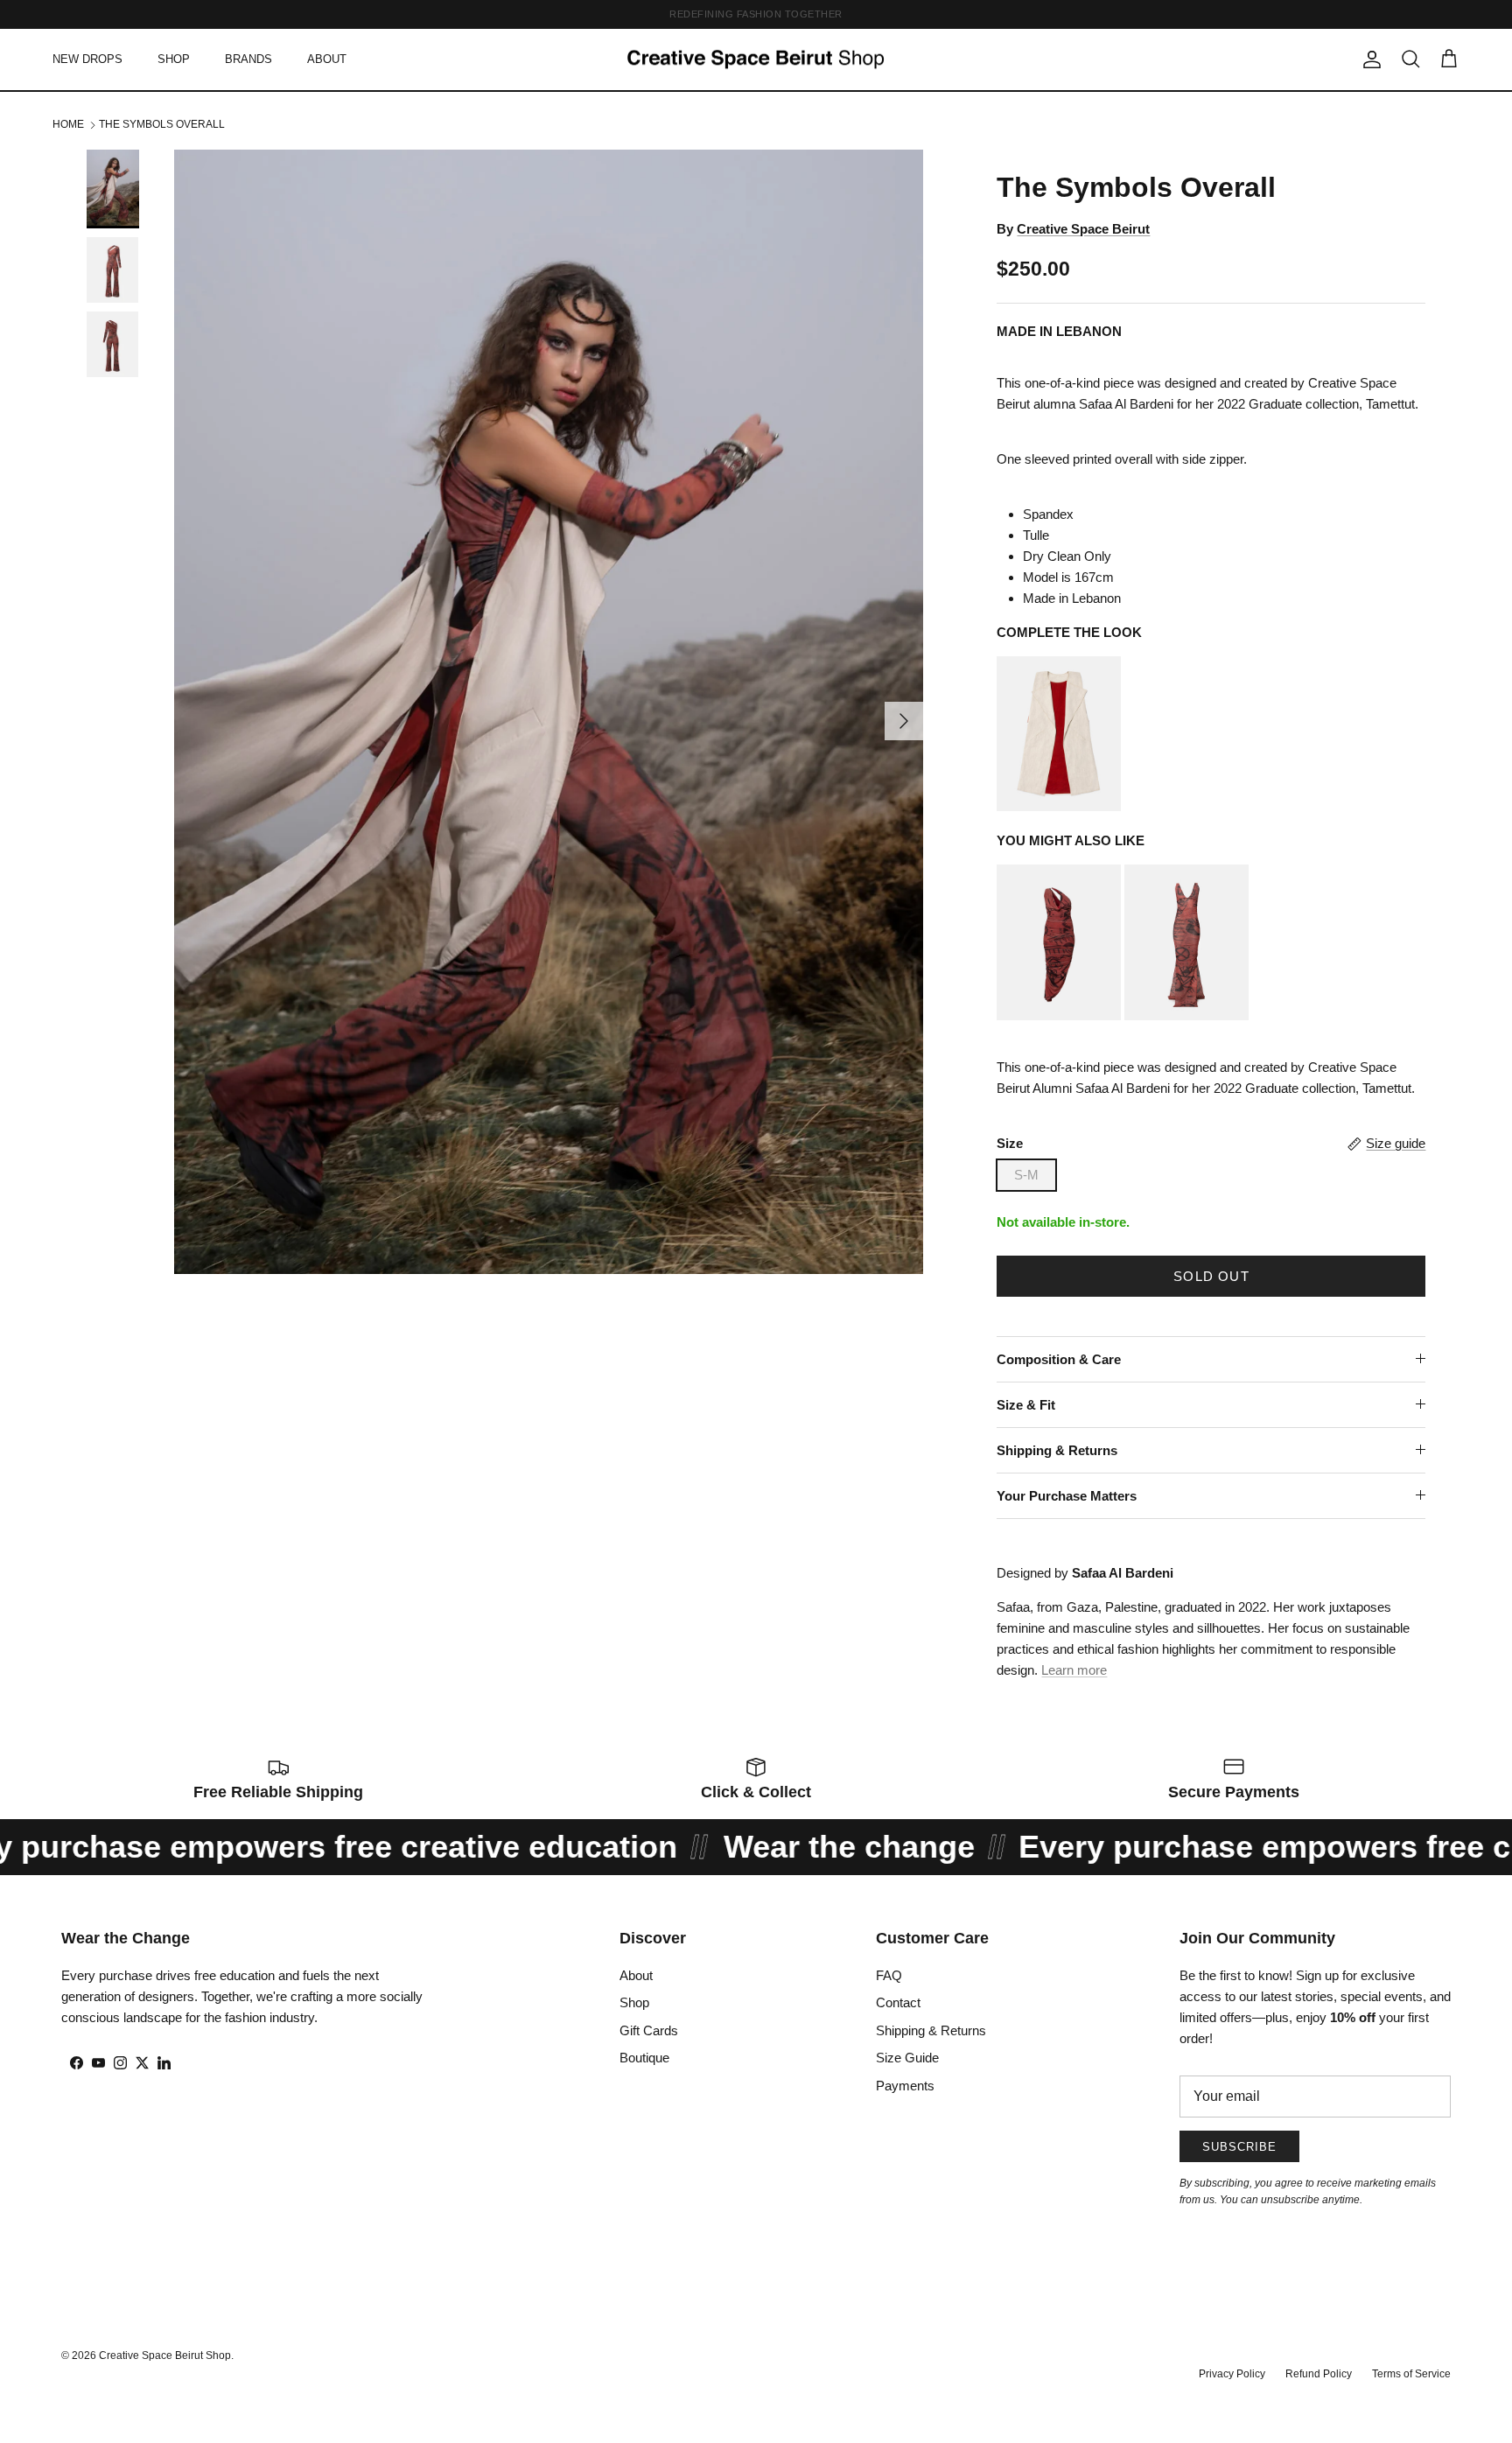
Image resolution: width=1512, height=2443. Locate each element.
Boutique (644, 2058)
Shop (634, 2002)
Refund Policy (1319, 2374)
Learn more (1074, 1670)
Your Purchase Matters (1067, 1496)
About (636, 1975)
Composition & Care (1059, 1359)
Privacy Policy (1232, 2374)
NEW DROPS (87, 59)
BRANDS (248, 59)
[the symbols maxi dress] (1186, 1015)
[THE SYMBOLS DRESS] (1059, 1015)
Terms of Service (1411, 2374)
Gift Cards (649, 2030)
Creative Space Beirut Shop (165, 2355)
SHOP (174, 59)
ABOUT (327, 59)
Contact (898, 2002)
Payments (905, 2086)
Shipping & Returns (1057, 1450)
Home (68, 124)
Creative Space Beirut (1083, 229)
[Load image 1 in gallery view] (549, 712)
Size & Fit (1026, 1405)
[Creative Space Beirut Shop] (756, 60)
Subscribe (1239, 2147)
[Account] (1368, 59)
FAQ (889, 1975)
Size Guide (907, 2058)
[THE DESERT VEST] (1059, 806)
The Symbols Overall (162, 124)
